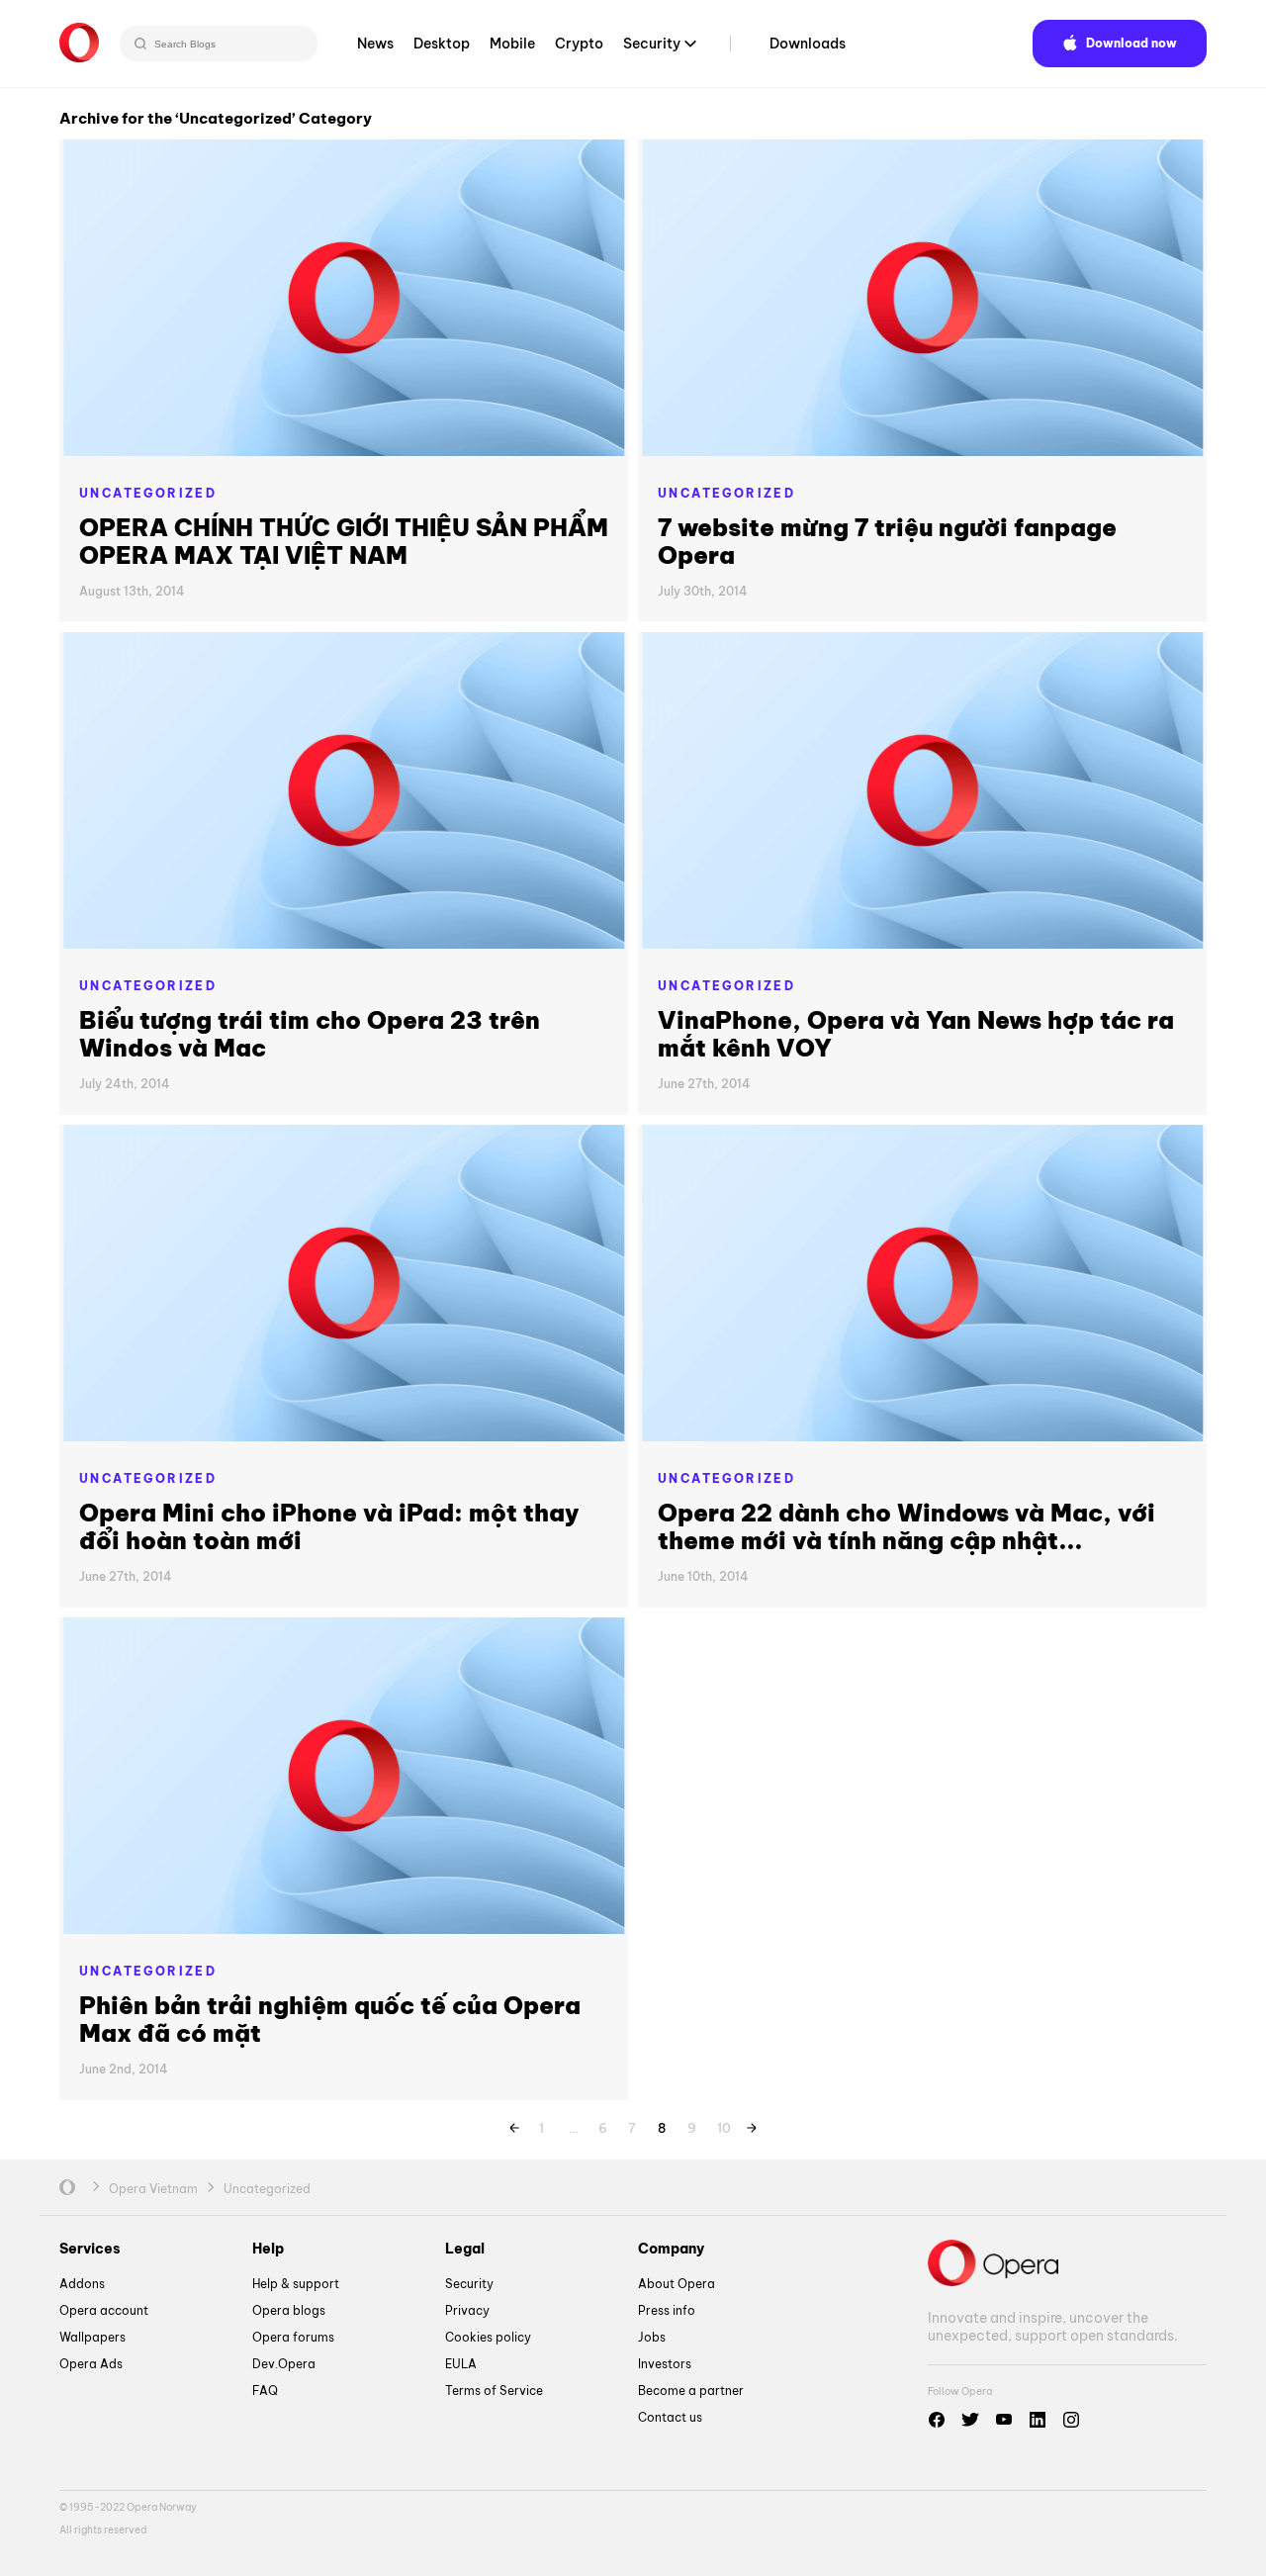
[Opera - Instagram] (1071, 2420)
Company (671, 2249)
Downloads (808, 44)
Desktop (442, 44)
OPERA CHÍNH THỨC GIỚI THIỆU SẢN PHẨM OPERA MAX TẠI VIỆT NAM (344, 541)
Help (268, 2249)
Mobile (512, 44)
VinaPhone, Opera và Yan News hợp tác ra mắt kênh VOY (916, 1034)
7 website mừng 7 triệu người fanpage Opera (887, 541)
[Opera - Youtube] (1004, 2420)
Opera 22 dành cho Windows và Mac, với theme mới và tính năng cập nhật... (906, 1526)
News (375, 44)
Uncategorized (148, 493)
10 (724, 2125)
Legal (465, 2249)
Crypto (579, 44)
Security (652, 44)
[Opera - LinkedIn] (1038, 2420)
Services (90, 2249)
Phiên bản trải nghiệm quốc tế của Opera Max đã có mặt (330, 2019)
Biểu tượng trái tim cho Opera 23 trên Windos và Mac (310, 1034)
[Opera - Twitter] (970, 2420)
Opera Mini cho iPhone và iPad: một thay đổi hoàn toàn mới (329, 1526)
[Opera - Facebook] (937, 2420)
